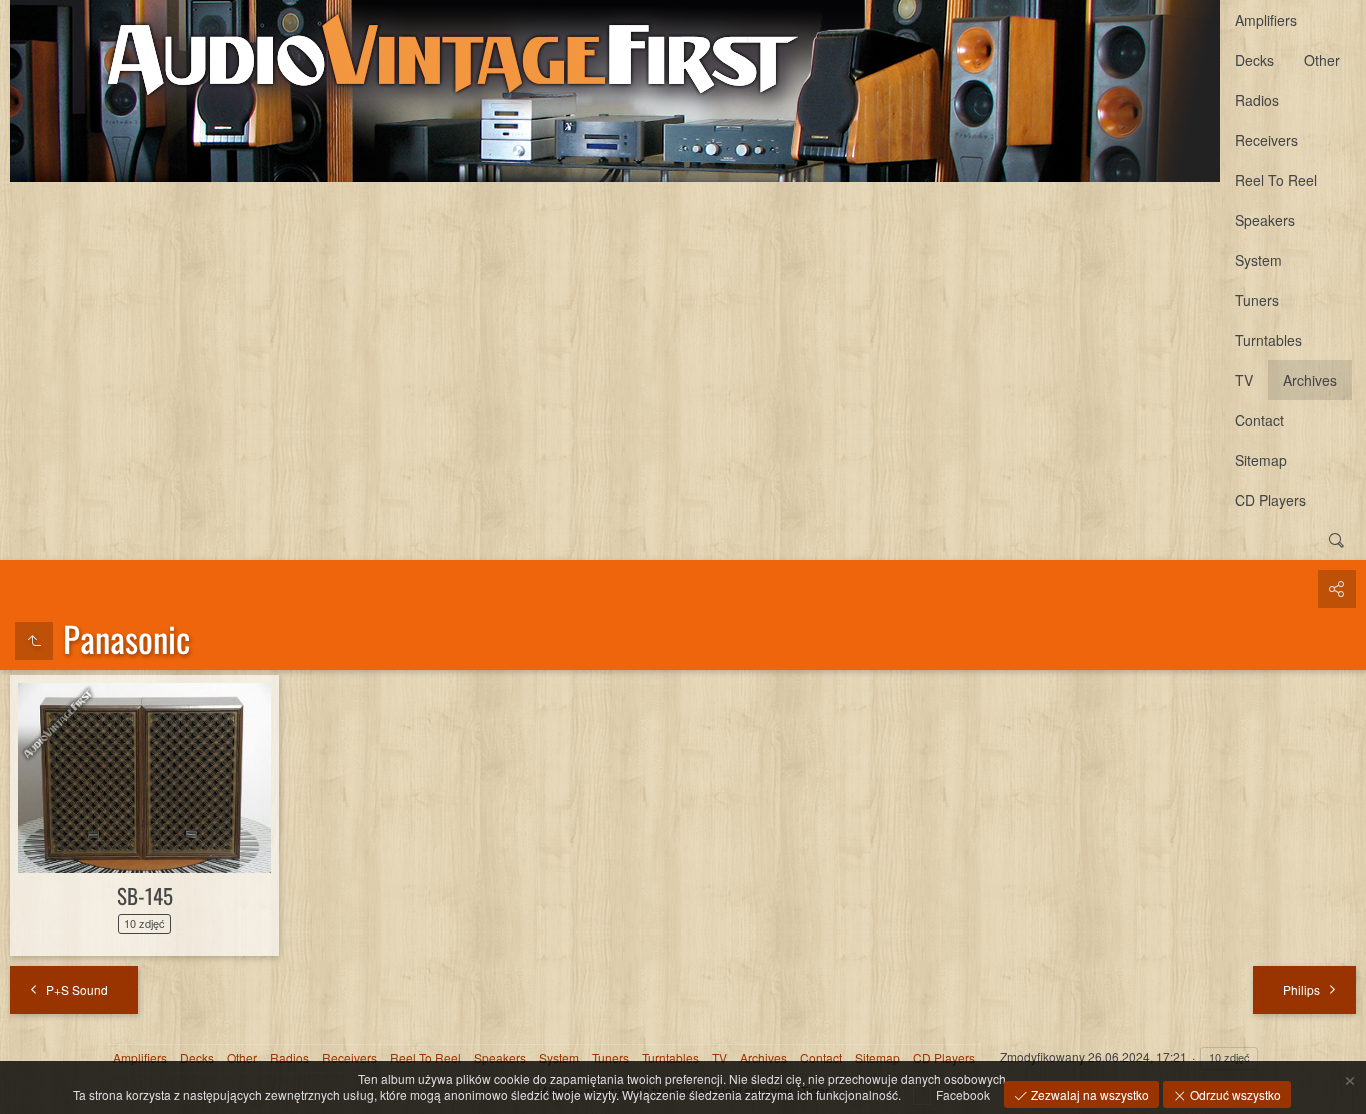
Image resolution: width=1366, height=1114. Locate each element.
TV (1244, 380)
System (1258, 260)
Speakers (1265, 220)
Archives (1310, 380)
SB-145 (145, 895)
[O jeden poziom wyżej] (34, 641)
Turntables (1268, 340)
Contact (1259, 420)
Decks (1254, 60)
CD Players (1270, 500)
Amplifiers (1266, 20)
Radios (1257, 100)
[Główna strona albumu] (615, 91)
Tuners (1257, 300)
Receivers (1266, 140)
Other (1322, 60)
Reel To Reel (1276, 180)
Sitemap (1261, 460)
